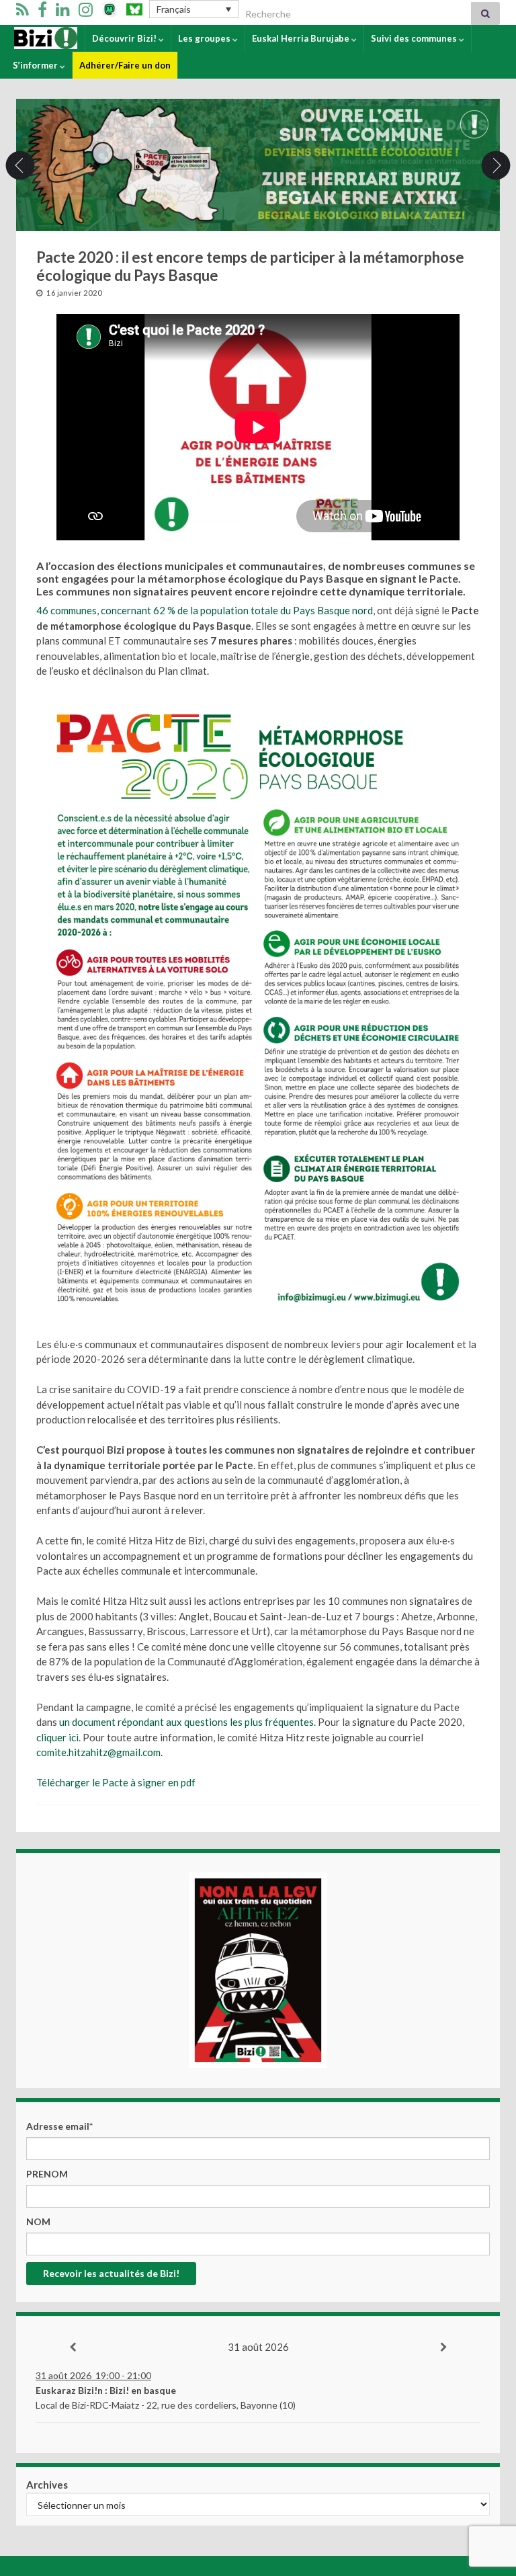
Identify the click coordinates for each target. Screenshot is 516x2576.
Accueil (29, 38)
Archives (47, 2485)
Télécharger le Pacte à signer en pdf (116, 1782)
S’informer (36, 65)
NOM (38, 2221)
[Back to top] (486, 2496)
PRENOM (47, 2174)
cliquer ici (57, 1737)
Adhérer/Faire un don (125, 65)
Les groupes (205, 38)
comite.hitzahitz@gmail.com (98, 1752)
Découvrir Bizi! (125, 38)
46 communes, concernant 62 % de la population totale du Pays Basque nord (205, 610)
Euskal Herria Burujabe (302, 38)
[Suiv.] (443, 2348)
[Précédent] (73, 2348)
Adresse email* (59, 2126)
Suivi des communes (415, 38)
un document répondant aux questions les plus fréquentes (185, 1722)
